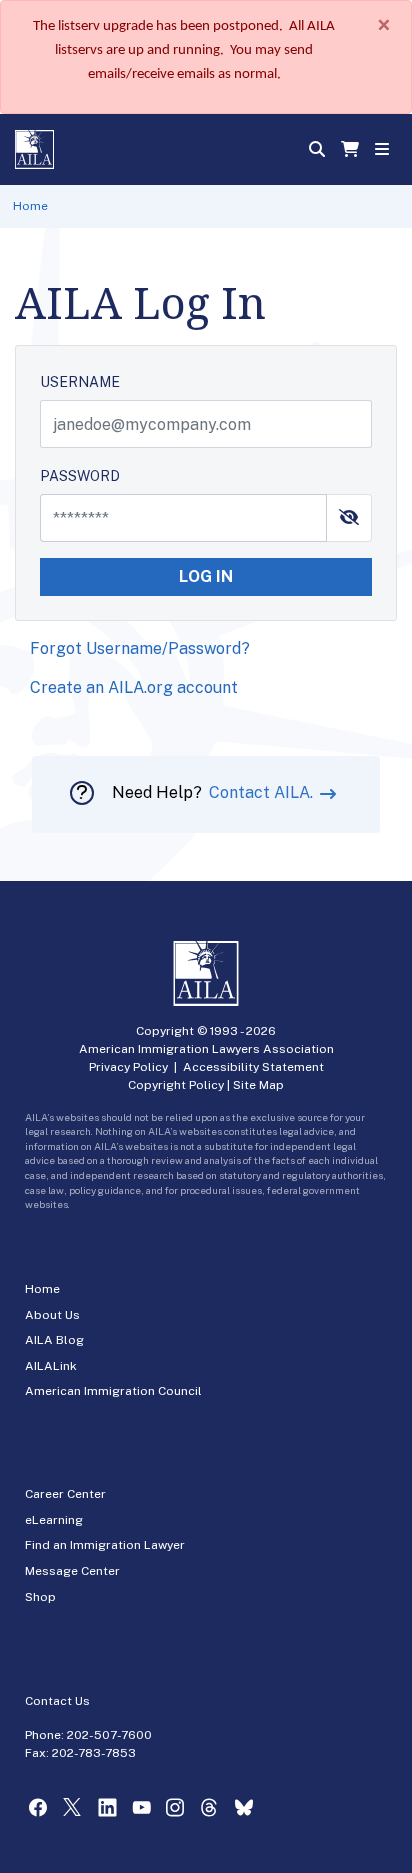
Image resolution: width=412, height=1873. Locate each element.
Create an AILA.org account (134, 687)
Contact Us (57, 1701)
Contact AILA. (263, 792)
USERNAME (80, 382)
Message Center (72, 1571)
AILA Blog (54, 1340)
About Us (52, 1315)
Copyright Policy (176, 1085)
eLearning (54, 1520)
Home (30, 206)
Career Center (65, 1494)
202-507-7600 (109, 1735)
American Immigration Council (113, 1391)
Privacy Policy (128, 1067)
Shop (40, 1597)
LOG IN (206, 576)
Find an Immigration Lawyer (105, 1545)
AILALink (51, 1366)
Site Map (258, 1085)
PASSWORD (80, 476)
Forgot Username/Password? (140, 648)
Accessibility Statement (253, 1067)
